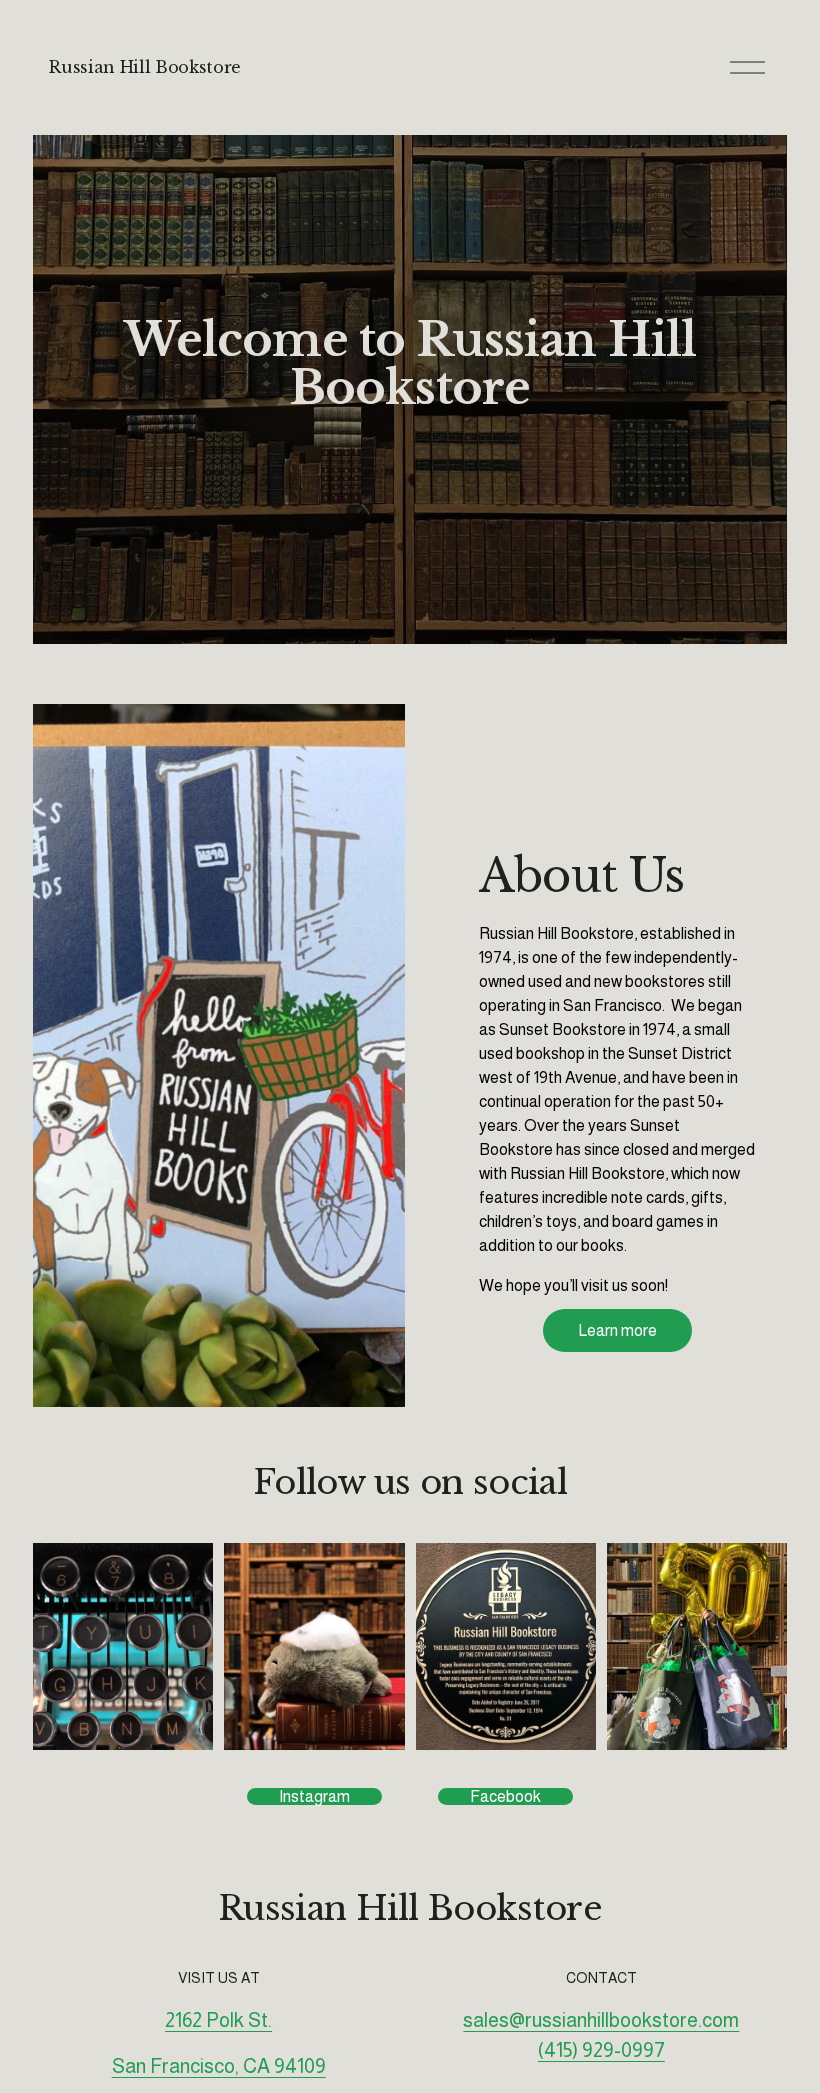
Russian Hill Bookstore (145, 67)
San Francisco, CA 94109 (219, 2066)
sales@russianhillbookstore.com (601, 2020)
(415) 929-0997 (601, 2050)
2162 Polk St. (218, 2020)
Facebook (505, 1796)
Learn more (617, 1330)
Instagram (314, 1796)
